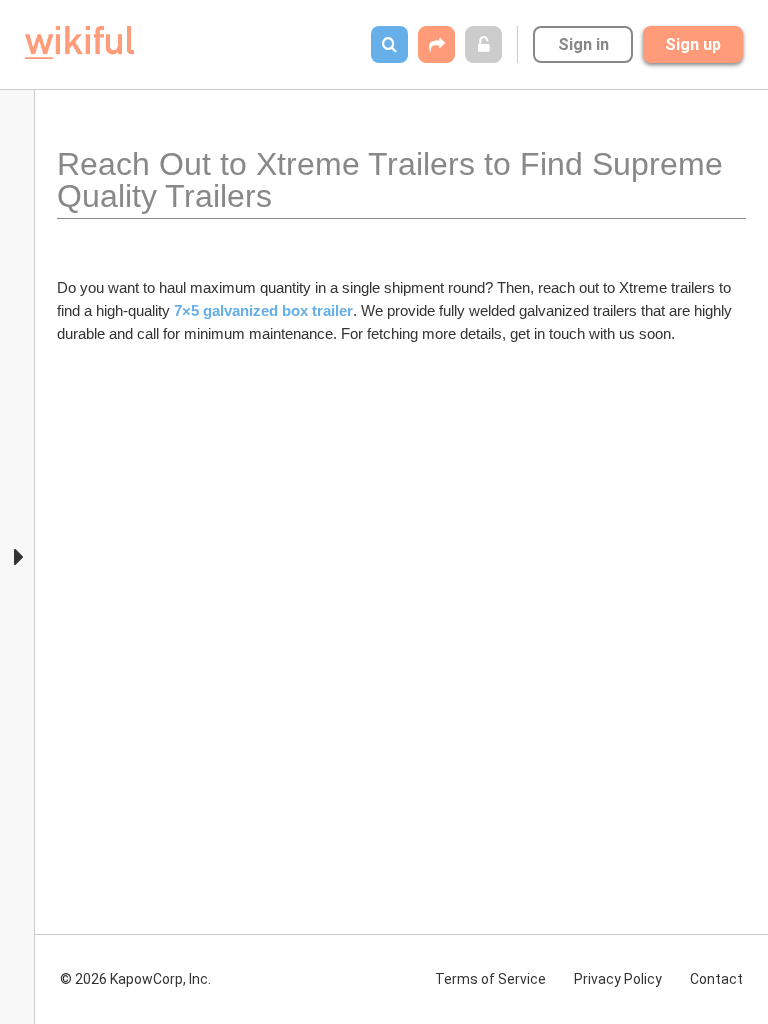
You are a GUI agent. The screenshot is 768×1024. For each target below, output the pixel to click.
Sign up (693, 44)
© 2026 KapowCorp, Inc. (135, 979)
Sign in (583, 44)
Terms (490, 979)
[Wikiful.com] (79, 42)
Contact (716, 979)
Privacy (618, 979)
